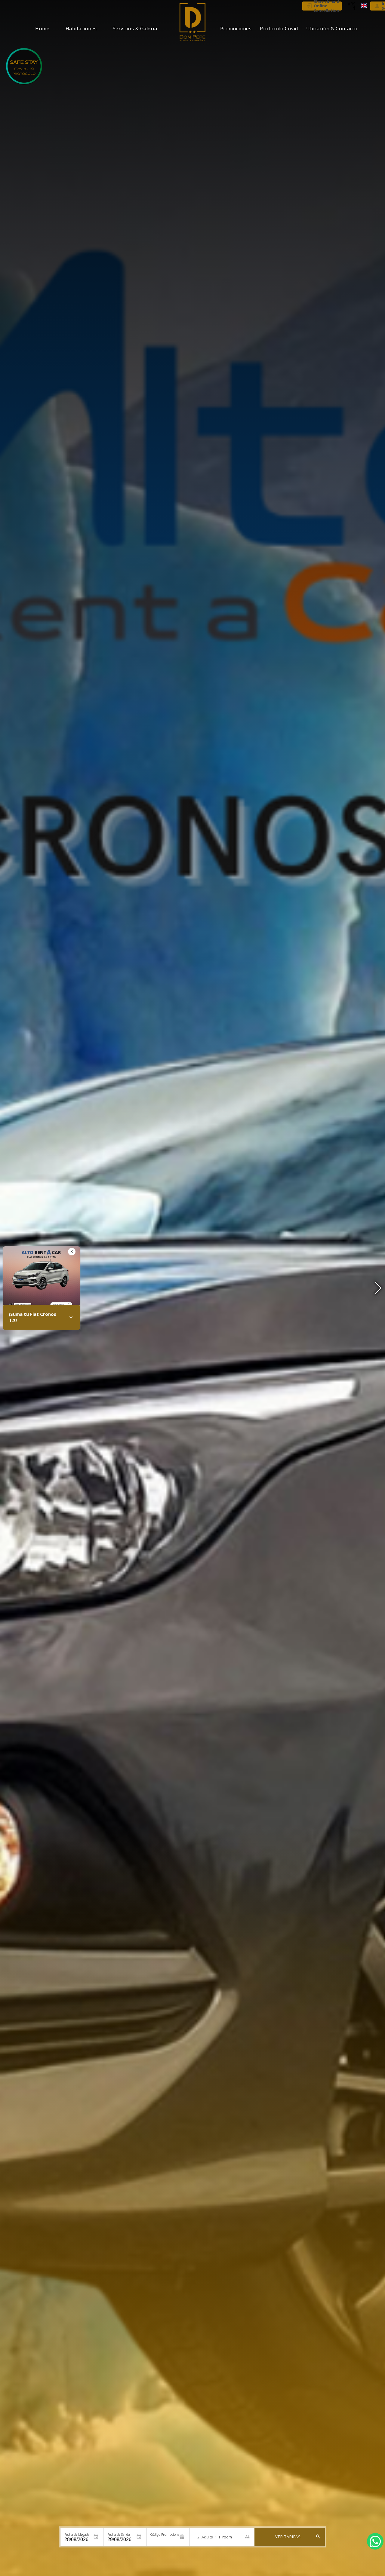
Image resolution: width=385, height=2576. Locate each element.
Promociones (236, 29)
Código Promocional (165, 2534)
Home (42, 29)
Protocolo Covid (279, 29)
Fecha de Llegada (77, 2534)
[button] (378, 1288)
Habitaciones (81, 29)
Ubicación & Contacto (332, 29)
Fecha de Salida (119, 2534)
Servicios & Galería (135, 29)
